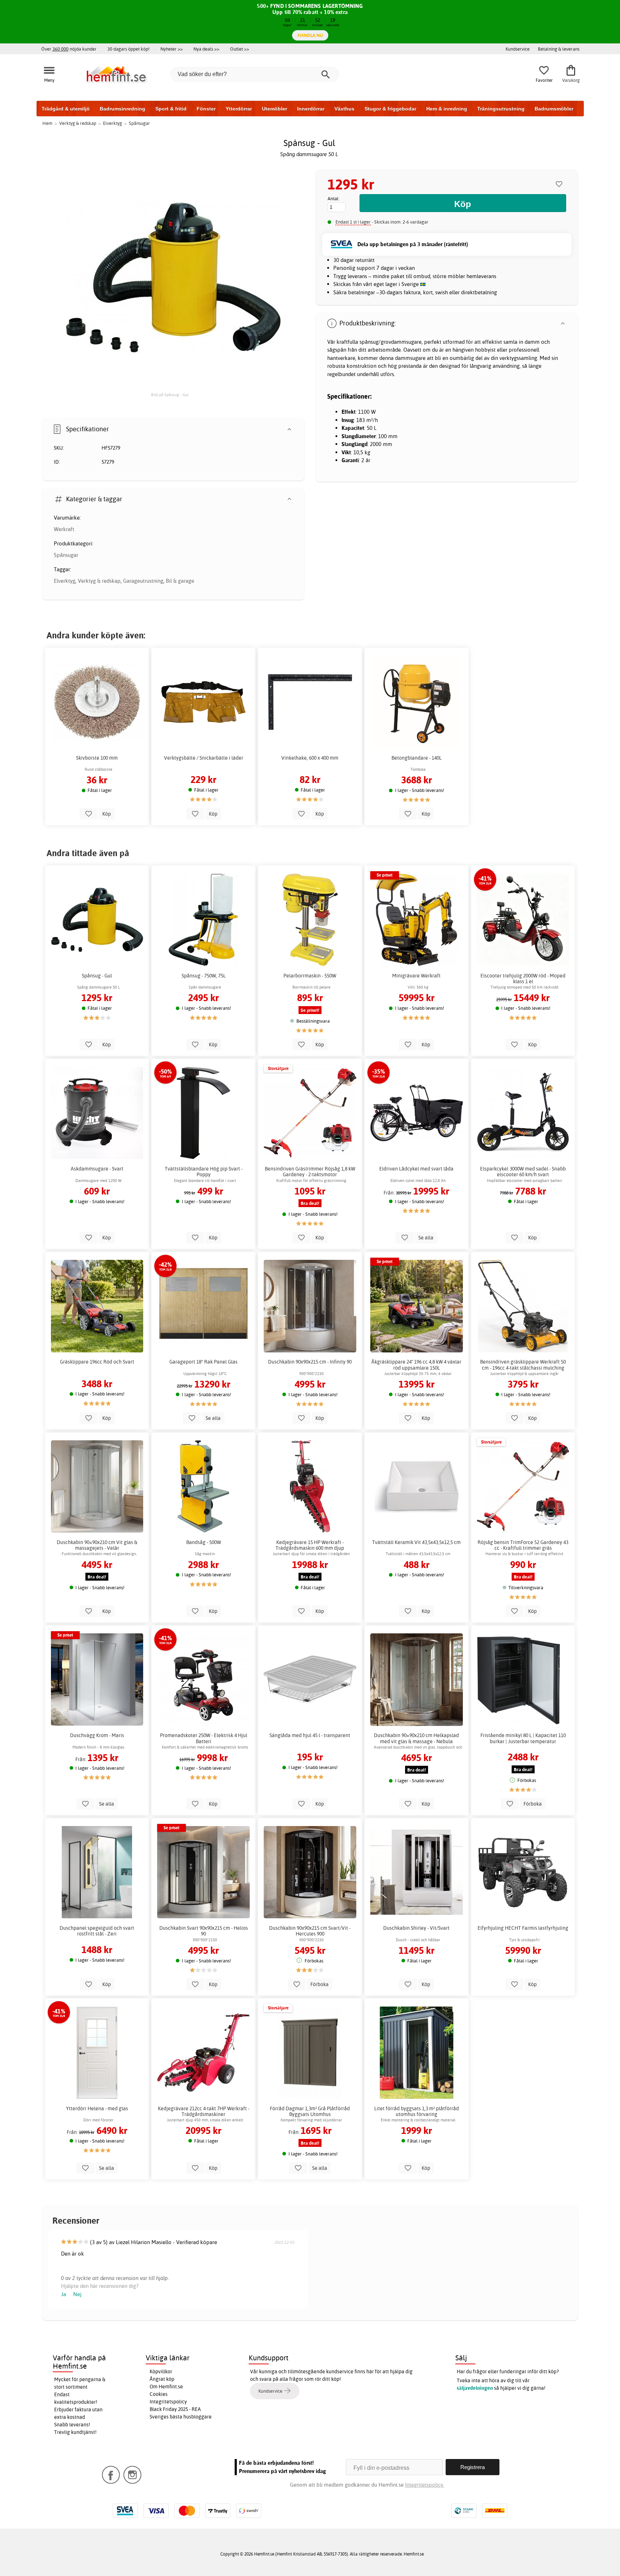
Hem (47, 123)
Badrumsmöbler (554, 109)
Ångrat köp (162, 2379)
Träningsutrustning (501, 109)
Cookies (159, 2394)
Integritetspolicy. (425, 2485)
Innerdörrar (311, 109)
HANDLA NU (310, 35)
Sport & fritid (171, 109)
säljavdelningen (475, 2388)
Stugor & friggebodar (390, 109)
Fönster (206, 109)
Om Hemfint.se (166, 2387)
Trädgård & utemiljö (66, 109)
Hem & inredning (447, 109)
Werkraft (64, 529)
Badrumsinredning (123, 109)
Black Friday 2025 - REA (175, 2409)
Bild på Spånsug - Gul (170, 395)
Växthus (344, 109)
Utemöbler (274, 109)
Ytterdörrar (239, 109)
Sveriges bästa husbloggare (181, 2417)
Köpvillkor (161, 2371)
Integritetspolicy (168, 2402)
